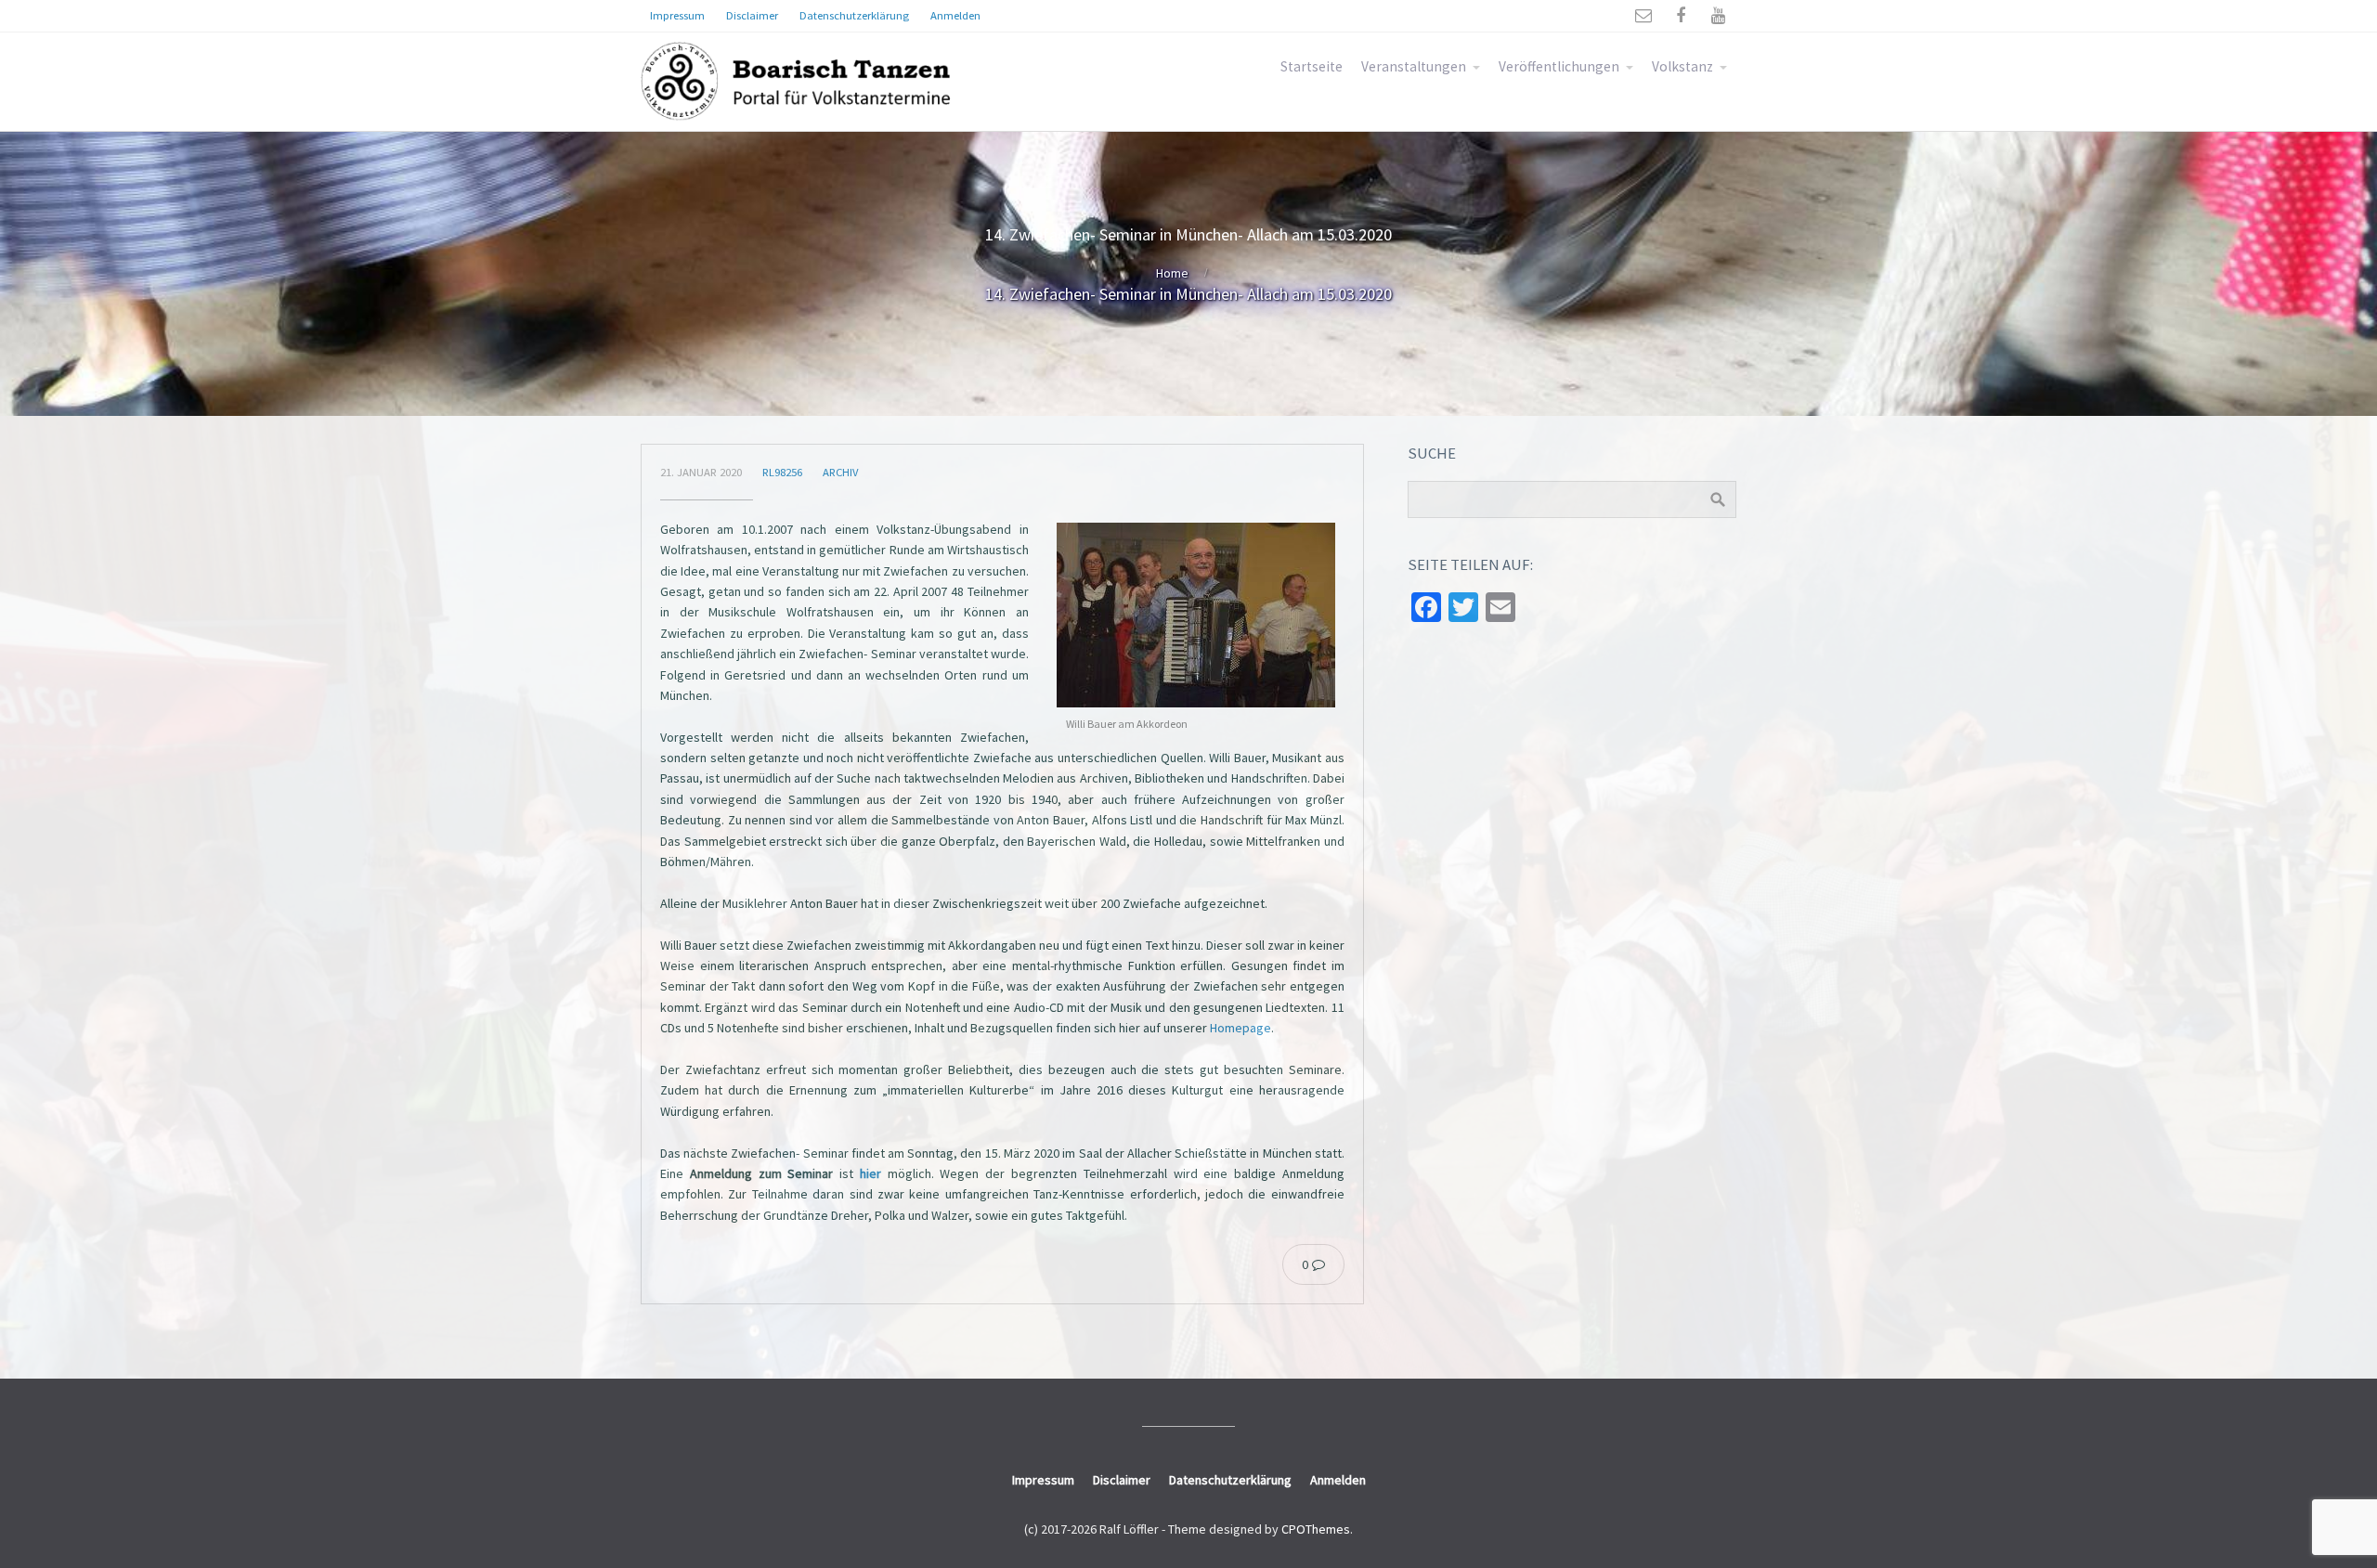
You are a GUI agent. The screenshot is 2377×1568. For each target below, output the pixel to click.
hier (870, 1173)
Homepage (1240, 1028)
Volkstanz (1682, 66)
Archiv (840, 472)
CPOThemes (1316, 1529)
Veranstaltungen (1414, 66)
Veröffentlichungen (1559, 66)
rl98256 (782, 472)
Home (1172, 273)
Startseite (1312, 66)
